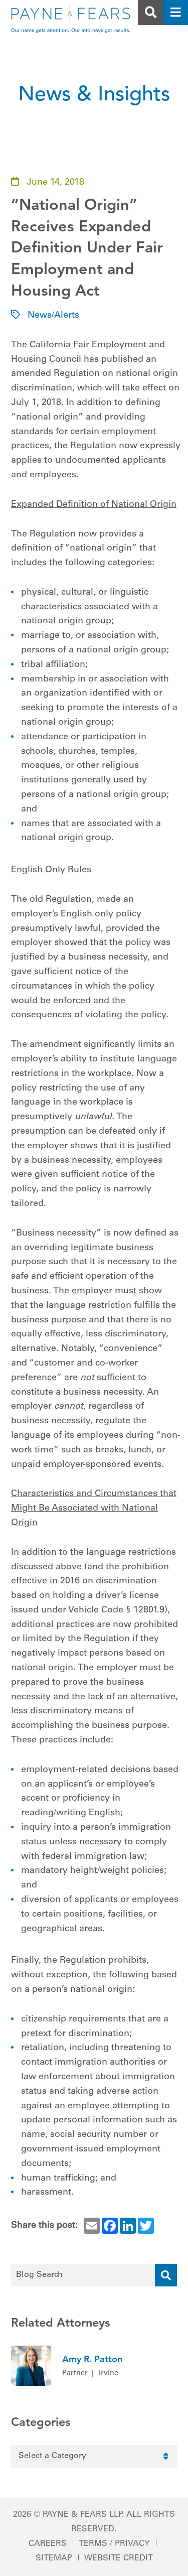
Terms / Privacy (114, 2544)
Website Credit (119, 2558)
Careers (48, 2544)
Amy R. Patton (92, 2360)
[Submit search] (166, 2275)
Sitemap (54, 2558)
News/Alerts (53, 316)
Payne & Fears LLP (82, 2515)
